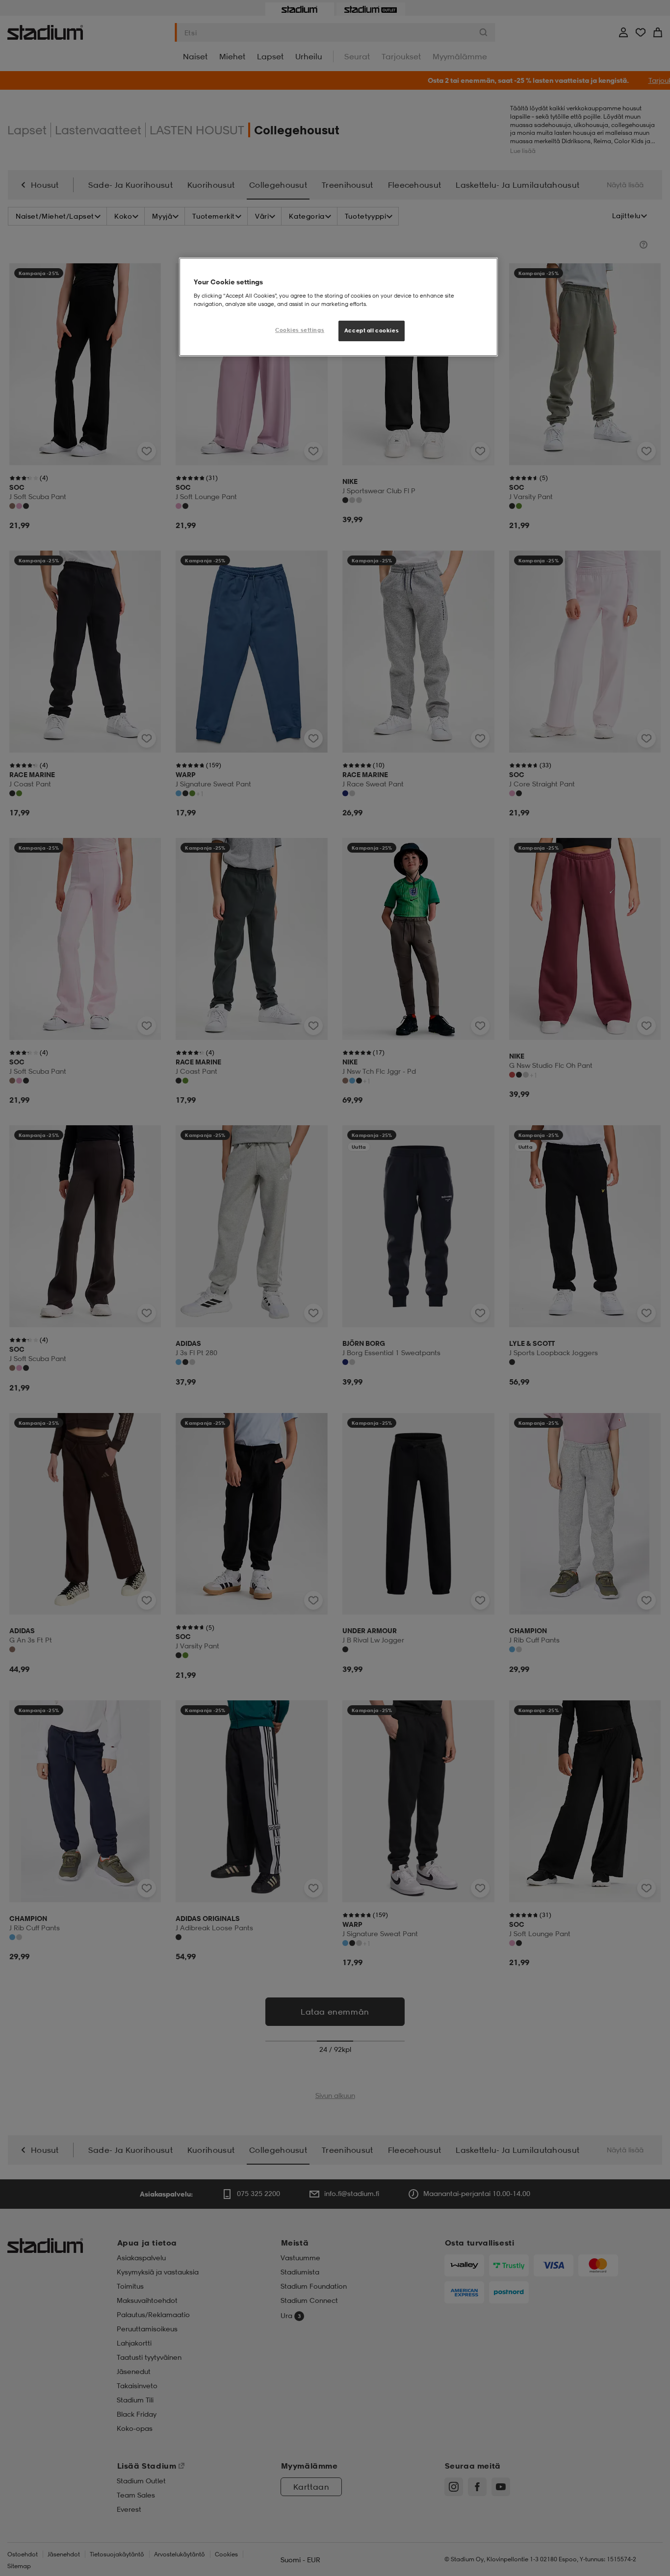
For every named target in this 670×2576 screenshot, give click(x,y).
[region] (338, 307)
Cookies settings (300, 330)
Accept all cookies (372, 330)
